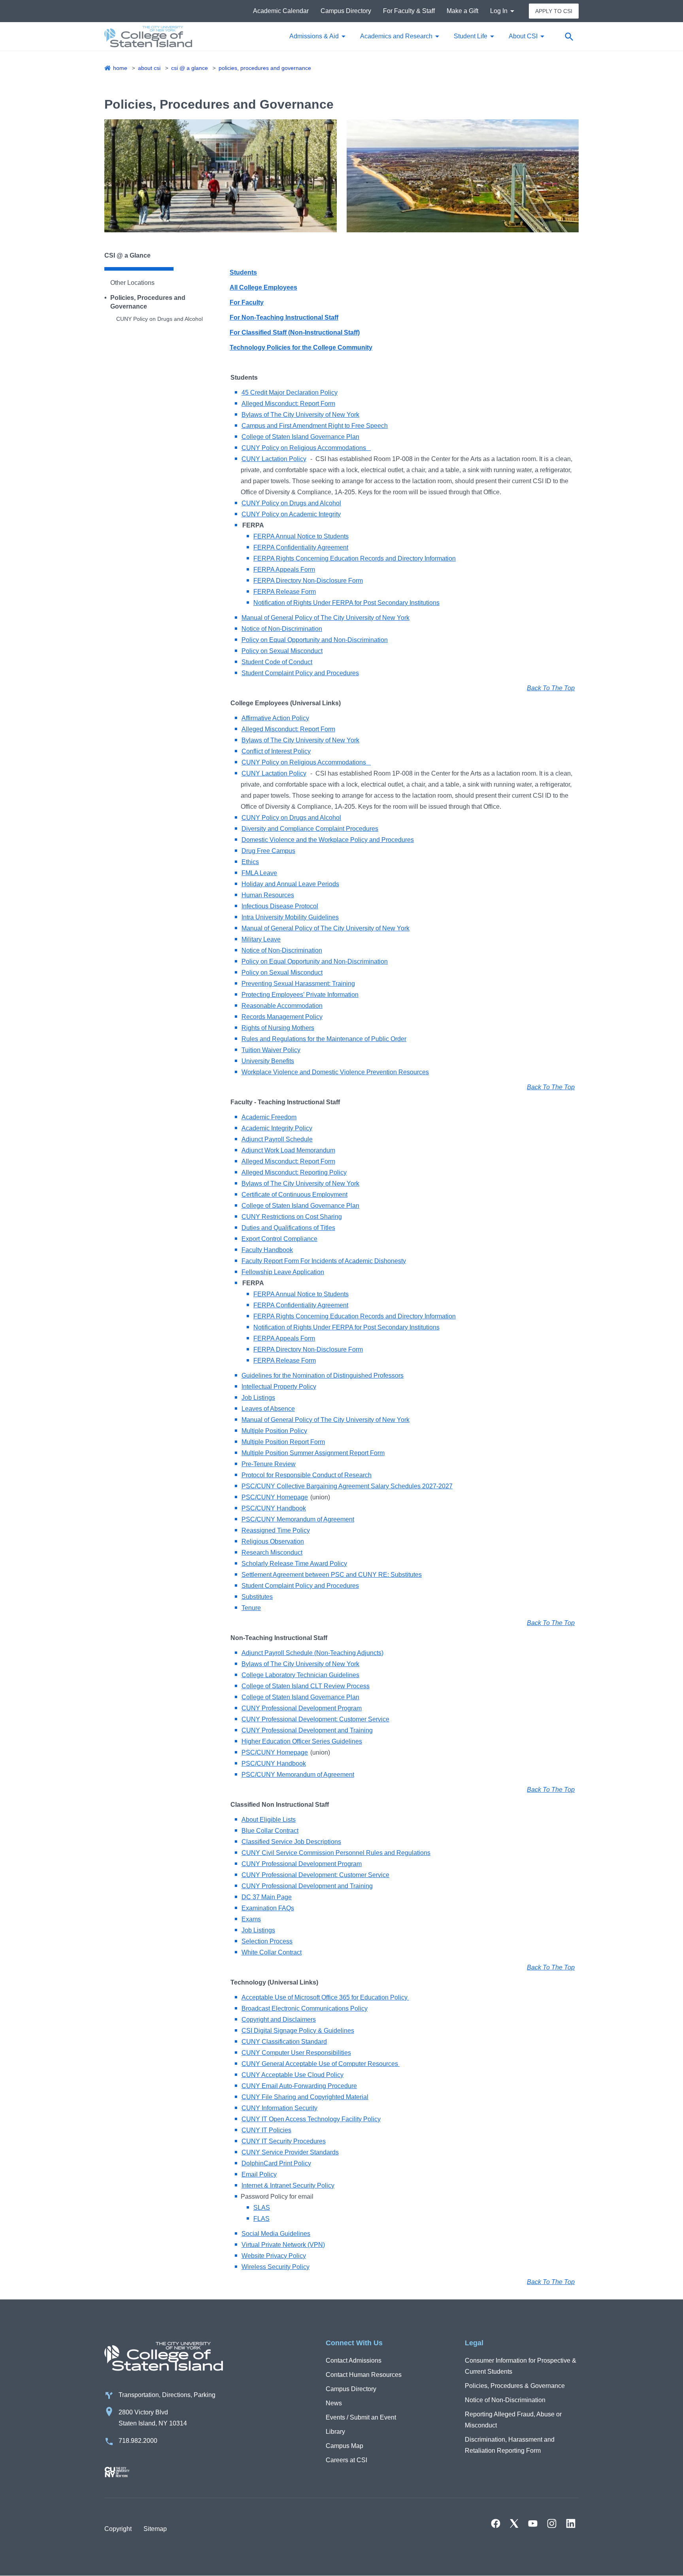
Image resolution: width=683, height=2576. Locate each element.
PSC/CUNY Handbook (274, 1508)
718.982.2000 (138, 2441)
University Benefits (268, 1061)
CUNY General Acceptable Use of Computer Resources (321, 2064)
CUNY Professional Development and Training (307, 1730)
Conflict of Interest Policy (276, 751)
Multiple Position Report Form (283, 1442)
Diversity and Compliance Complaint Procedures (310, 829)
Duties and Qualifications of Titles (288, 1228)
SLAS (262, 2208)
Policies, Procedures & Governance (515, 2386)
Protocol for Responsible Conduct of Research (307, 1475)
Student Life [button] (471, 36)
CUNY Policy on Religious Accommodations (306, 448)
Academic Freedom (269, 1117)
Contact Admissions (354, 2360)
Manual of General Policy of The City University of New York (325, 618)
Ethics (250, 862)
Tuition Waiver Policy (271, 1050)
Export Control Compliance (279, 1239)
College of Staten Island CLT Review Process (306, 1686)
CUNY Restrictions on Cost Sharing (292, 1217)
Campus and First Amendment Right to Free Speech (315, 426)
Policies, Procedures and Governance (265, 68)
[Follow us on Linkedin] (571, 2523)
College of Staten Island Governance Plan (300, 437)
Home (120, 68)
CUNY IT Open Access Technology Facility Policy (311, 2119)
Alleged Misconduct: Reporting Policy (294, 1172)
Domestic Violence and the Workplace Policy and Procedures (328, 840)
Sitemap (155, 2529)
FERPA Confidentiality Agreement (301, 547)
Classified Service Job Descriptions (291, 1842)
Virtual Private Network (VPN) (283, 2245)
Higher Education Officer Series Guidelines (302, 1741)
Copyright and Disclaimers (279, 2020)
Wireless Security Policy (275, 2267)
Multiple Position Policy (274, 1431)
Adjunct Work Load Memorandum (288, 1150)
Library (335, 2432)
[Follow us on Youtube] (533, 2523)
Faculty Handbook (267, 1250)
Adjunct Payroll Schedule (277, 1139)
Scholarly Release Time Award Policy (294, 1564)
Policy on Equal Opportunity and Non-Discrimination (315, 640)
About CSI (149, 68)
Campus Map (344, 2446)
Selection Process (267, 1941)
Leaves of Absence (268, 1409)
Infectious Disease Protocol (280, 906)
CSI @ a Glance (190, 68)
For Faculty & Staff (409, 11)
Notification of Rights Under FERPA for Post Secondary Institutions (346, 603)
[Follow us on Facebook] (496, 2523)
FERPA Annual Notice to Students (301, 536)
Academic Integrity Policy (277, 1128)
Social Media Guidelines (276, 2234)
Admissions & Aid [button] (314, 36)
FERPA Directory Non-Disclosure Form (308, 581)
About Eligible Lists (269, 1820)
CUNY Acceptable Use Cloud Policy (292, 2075)
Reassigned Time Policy (276, 1530)
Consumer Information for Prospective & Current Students (521, 2366)
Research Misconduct (272, 1553)
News (334, 2403)
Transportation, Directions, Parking (167, 2395)
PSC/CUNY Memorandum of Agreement (298, 1519)
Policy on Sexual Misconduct (282, 651)
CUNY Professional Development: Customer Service (315, 1719)
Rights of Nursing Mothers (278, 1028)
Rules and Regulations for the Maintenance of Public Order (324, 1039)
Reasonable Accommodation (282, 1006)
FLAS (261, 2219)
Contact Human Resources (364, 2375)
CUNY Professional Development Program (302, 1708)
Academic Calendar (281, 11)
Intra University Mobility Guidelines (290, 917)
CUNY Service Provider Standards (290, 2152)
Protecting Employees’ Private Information (300, 995)
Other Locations (132, 283)
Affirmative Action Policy (275, 718)
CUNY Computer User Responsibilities (296, 2053)
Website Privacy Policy (274, 2256)
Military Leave (261, 939)
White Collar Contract (272, 1952)
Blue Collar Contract (270, 1831)
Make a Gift (462, 11)
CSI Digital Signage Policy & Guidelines (298, 2031)
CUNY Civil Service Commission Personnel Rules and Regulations (336, 1853)
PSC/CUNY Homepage (275, 1497)
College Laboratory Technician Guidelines (300, 1675)
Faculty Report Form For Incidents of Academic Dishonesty (324, 1261)
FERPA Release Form (285, 592)
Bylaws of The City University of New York (300, 415)
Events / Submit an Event (361, 2417)
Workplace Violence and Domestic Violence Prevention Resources (335, 1072)
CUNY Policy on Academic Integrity (291, 514)
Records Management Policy (282, 1017)
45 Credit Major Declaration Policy (290, 393)
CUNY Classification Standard (284, 2042)
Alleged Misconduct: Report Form (288, 404)
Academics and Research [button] (396, 36)
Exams (251, 1919)
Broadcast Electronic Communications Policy (305, 2008)
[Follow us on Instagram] (552, 2523)
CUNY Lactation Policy (274, 459)
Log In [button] (499, 11)
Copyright (118, 2529)
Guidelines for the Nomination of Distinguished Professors (323, 1376)
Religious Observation (273, 1541)
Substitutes (257, 1597)
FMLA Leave (259, 873)
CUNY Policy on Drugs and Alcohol (159, 319)
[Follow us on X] (514, 2523)
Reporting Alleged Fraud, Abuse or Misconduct (513, 2420)
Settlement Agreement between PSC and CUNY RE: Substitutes (332, 1575)
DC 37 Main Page (267, 1897)
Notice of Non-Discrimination (282, 629)
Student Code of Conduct (277, 662)
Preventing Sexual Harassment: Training (298, 984)
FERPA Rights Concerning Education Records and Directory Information (355, 558)
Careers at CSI (346, 2460)
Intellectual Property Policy (279, 1387)
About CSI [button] (523, 36)
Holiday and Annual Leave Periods (290, 884)
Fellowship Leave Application (283, 1272)
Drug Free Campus (268, 851)
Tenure (251, 1608)
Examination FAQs (268, 1908)
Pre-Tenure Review (269, 1464)
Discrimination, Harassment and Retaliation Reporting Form (510, 2445)
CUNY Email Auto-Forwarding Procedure (299, 2086)
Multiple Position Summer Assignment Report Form (313, 1453)
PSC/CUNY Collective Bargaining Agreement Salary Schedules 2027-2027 (347, 1486)
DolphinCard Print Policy (276, 2163)
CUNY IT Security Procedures (284, 2141)
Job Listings (258, 1398)
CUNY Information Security (279, 2108)
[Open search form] (569, 36)
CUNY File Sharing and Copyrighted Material (305, 2097)
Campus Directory (346, 11)
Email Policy (259, 2174)
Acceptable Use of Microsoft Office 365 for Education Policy (325, 1997)
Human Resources (268, 895)
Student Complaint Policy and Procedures (300, 673)
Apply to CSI (554, 11)
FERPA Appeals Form (284, 570)
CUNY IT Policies (266, 2130)
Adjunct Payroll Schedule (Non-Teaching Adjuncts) (312, 1653)
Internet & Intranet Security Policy (288, 2185)
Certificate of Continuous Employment (294, 1195)
